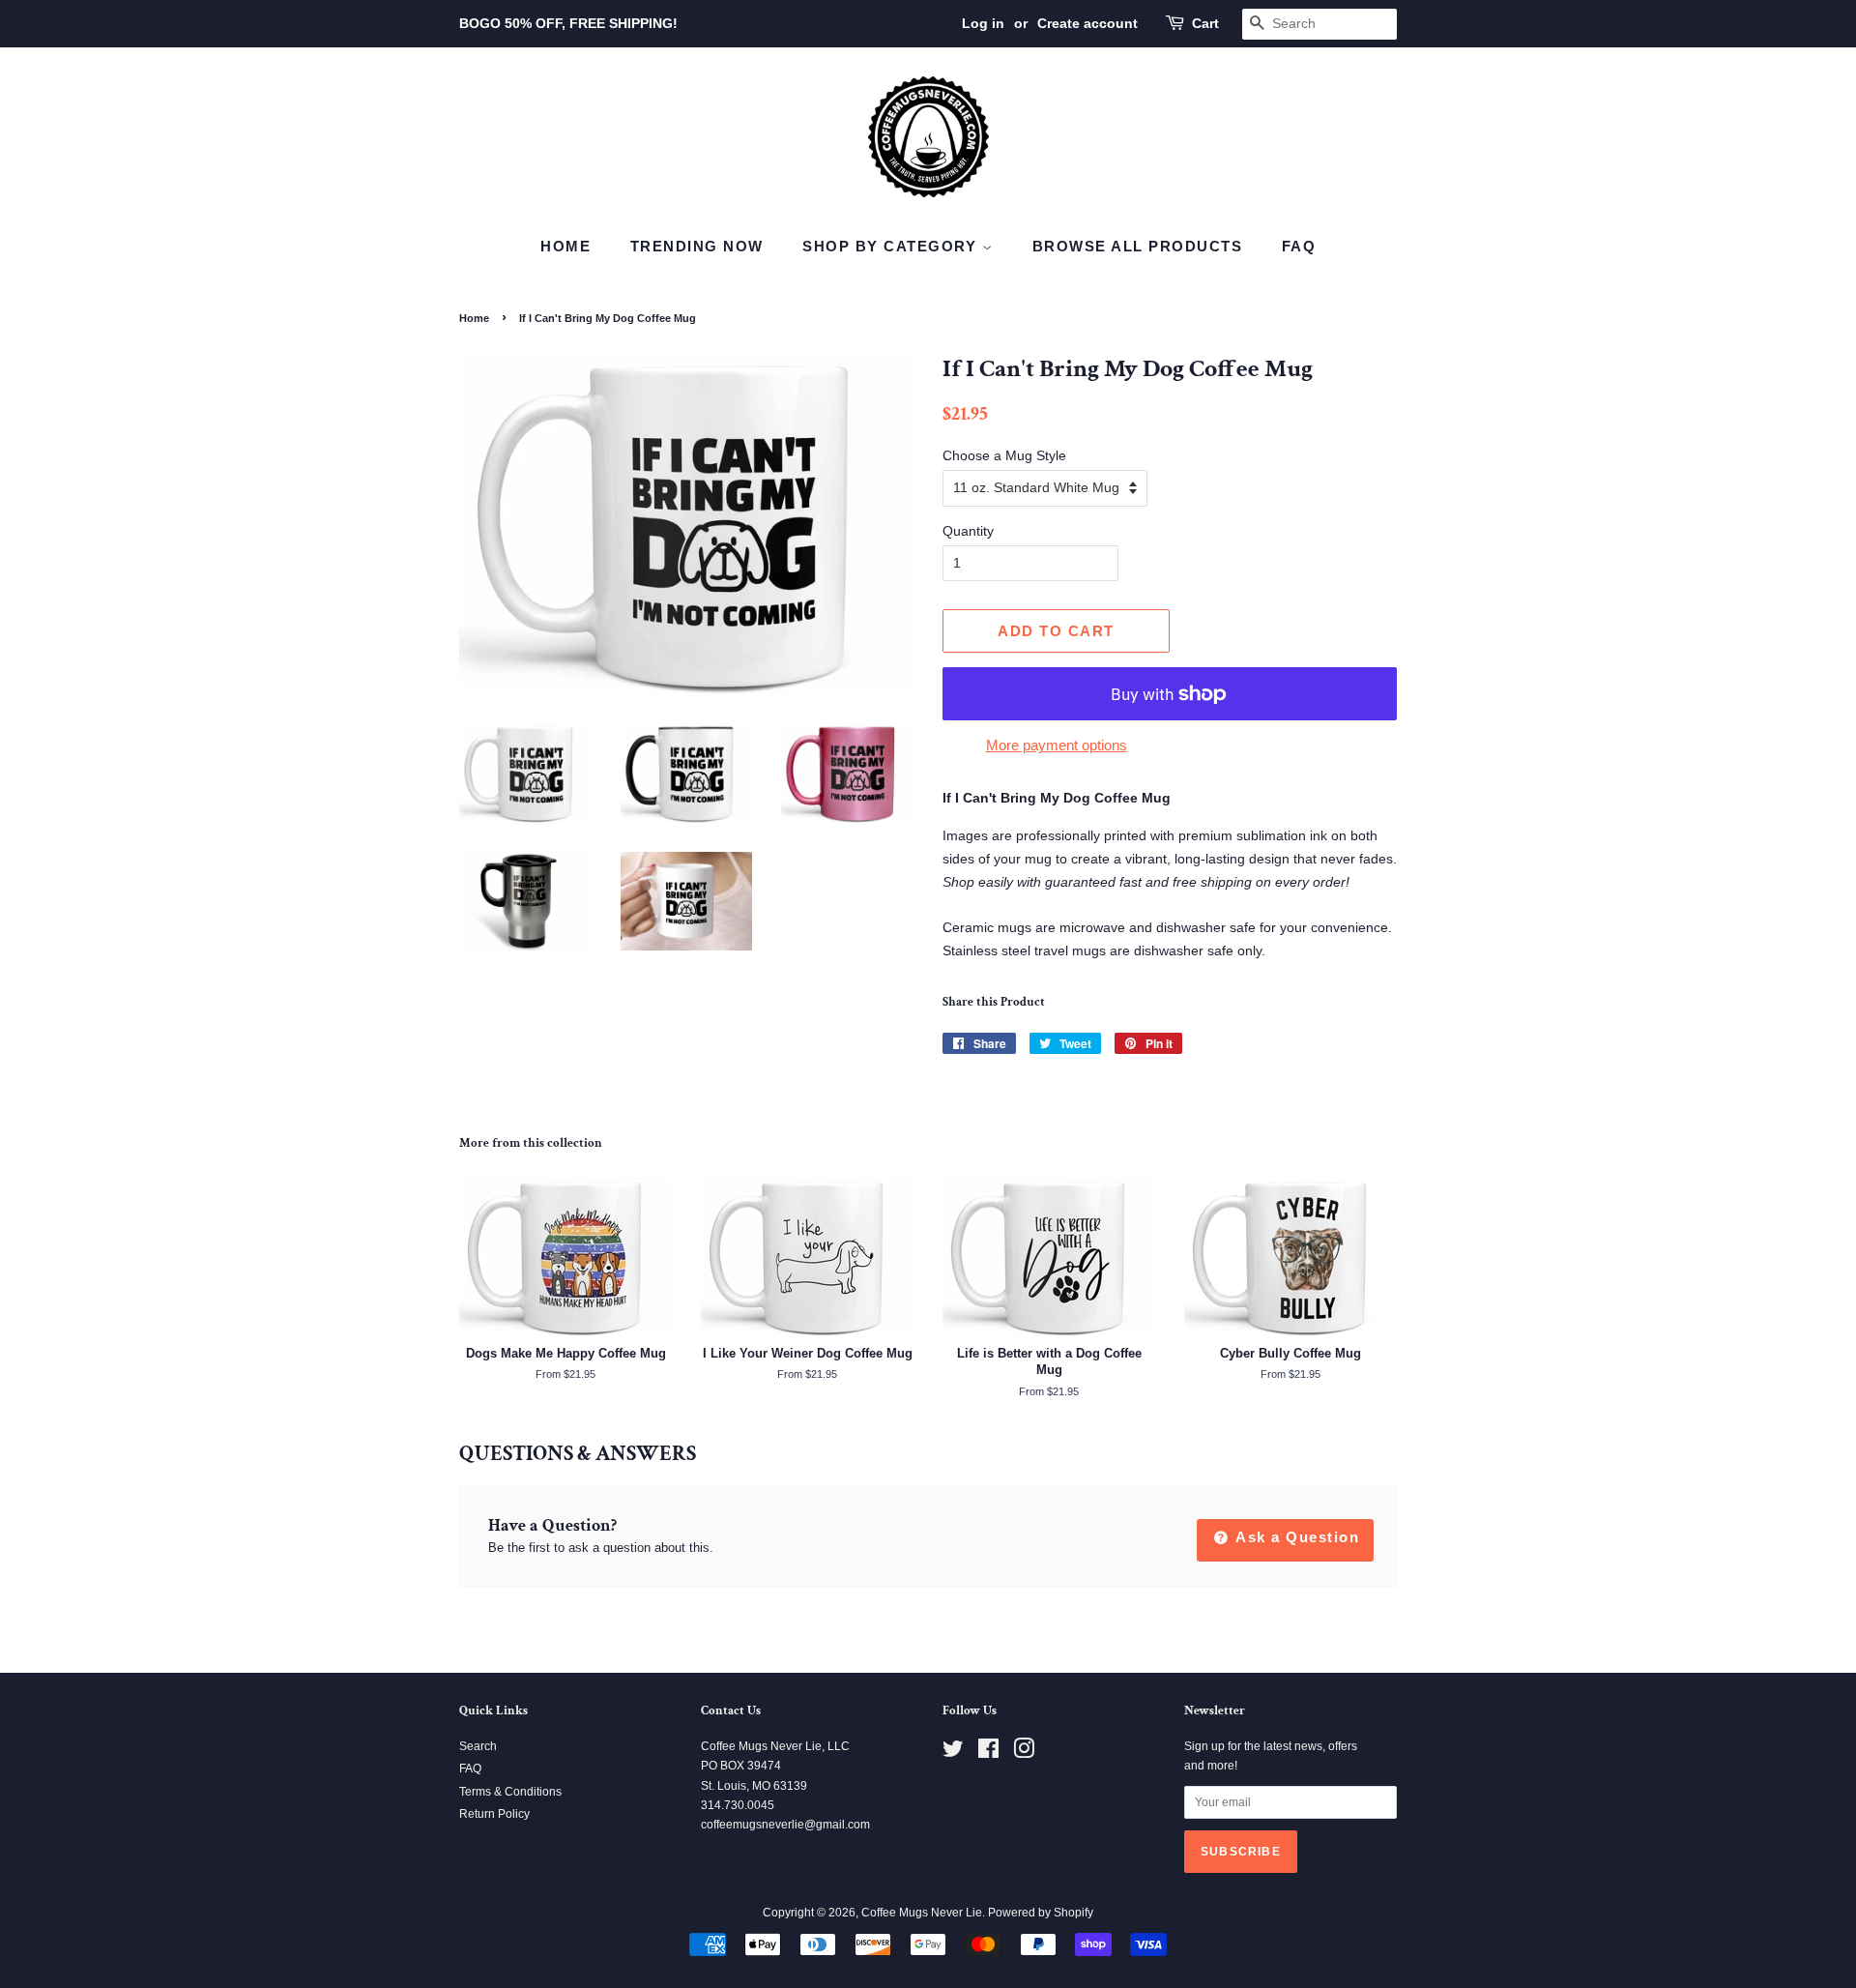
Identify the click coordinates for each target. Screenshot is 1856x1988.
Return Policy (494, 1814)
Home (565, 246)
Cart (1205, 23)
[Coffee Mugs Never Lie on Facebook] (988, 1753)
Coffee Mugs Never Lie (922, 1913)
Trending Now (697, 246)
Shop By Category (892, 246)
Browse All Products (1138, 246)
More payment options (1057, 745)
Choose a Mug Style (1004, 455)
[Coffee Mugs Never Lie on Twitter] (953, 1753)
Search (478, 1746)
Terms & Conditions (510, 1792)
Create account (1087, 23)
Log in (983, 23)
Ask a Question (1296, 1537)
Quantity (968, 531)
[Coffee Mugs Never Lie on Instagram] (1024, 1753)
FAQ (1299, 246)
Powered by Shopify (1041, 1913)
